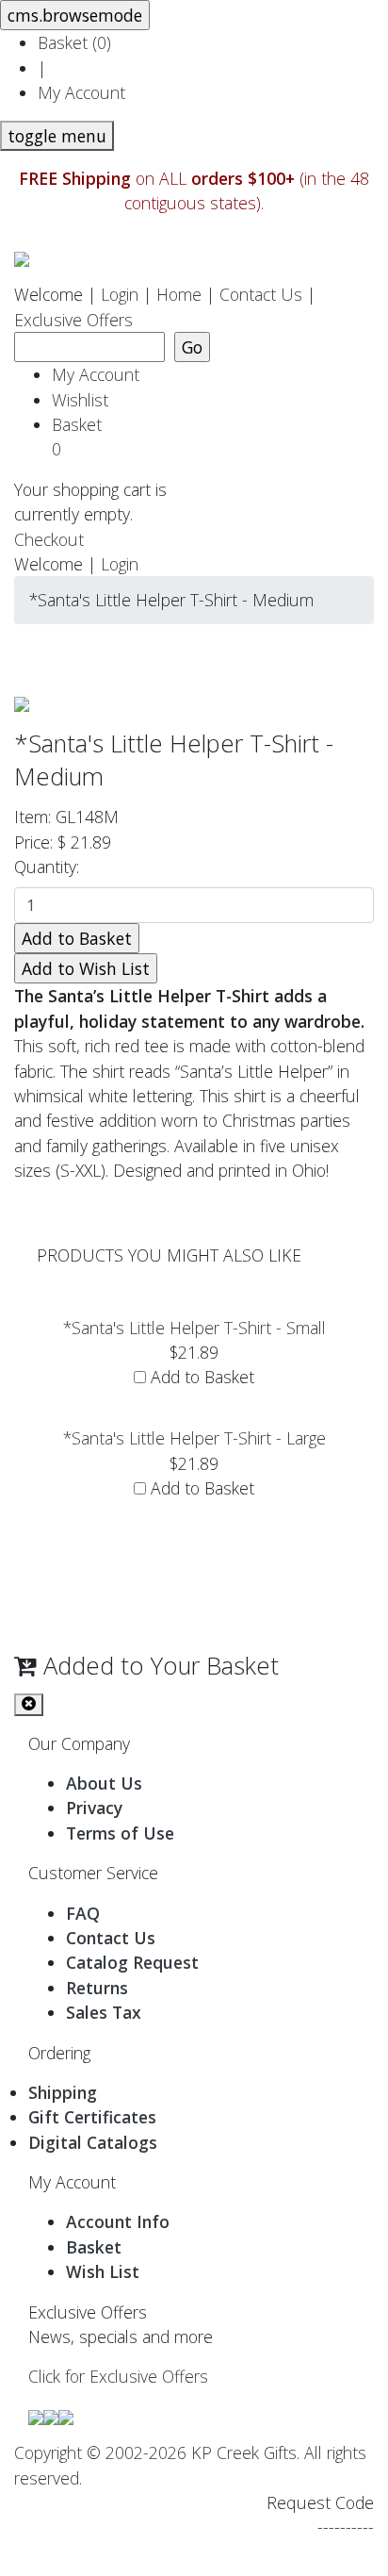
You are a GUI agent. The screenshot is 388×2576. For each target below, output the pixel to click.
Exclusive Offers (73, 320)
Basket (81, 437)
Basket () (74, 42)
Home (179, 294)
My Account (81, 92)
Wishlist (80, 400)
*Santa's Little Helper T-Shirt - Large (194, 1438)
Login (120, 294)
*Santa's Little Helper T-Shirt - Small (194, 1328)
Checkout (49, 539)
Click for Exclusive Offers (118, 2376)
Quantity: (51, 867)
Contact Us (261, 294)
